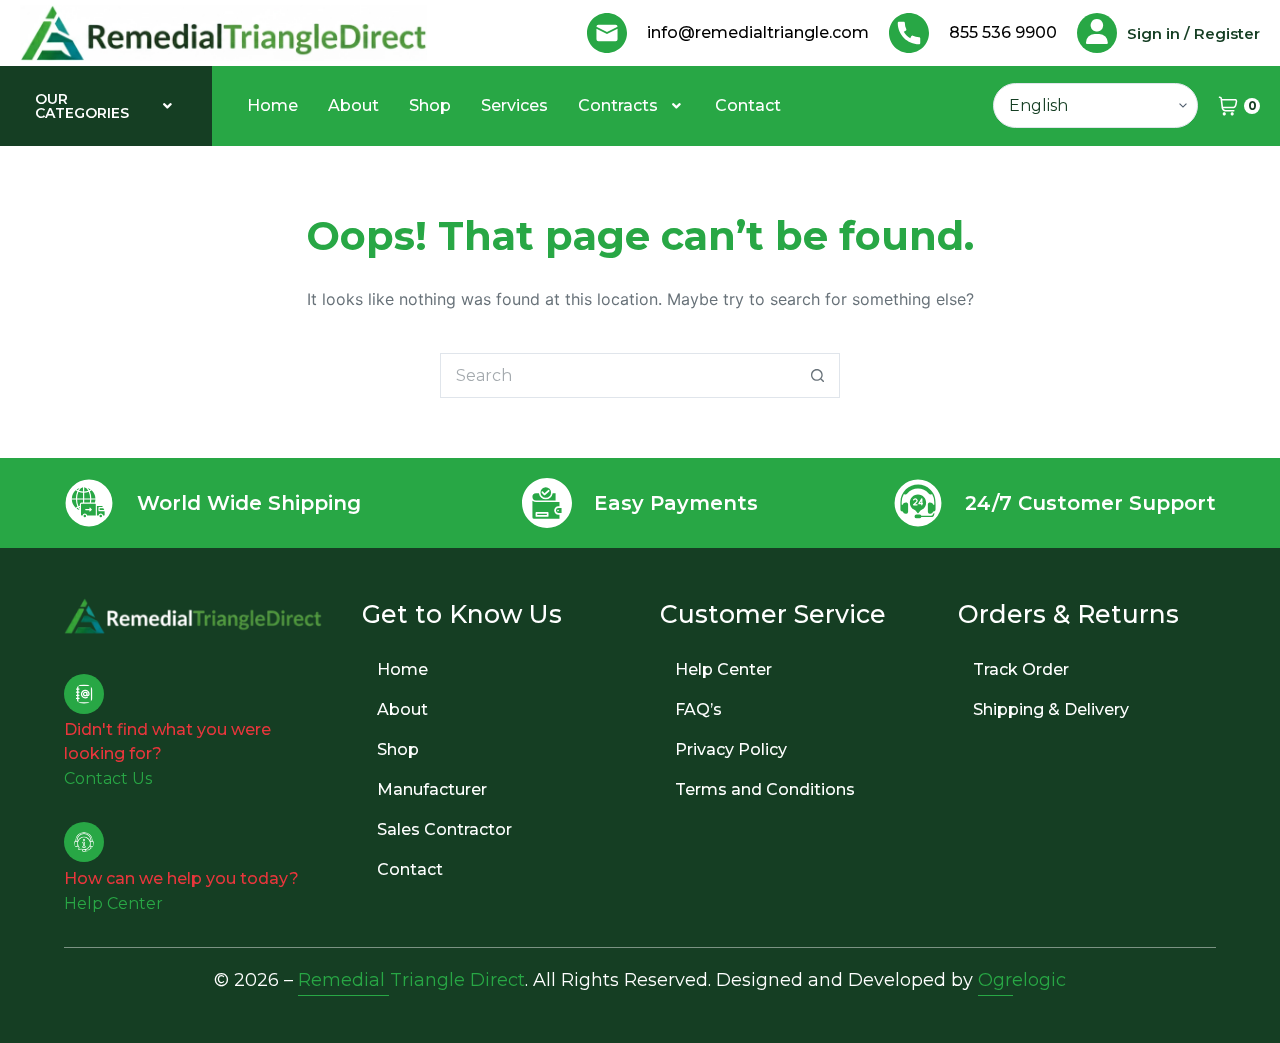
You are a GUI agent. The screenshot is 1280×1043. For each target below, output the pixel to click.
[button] (106, 106)
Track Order (1021, 669)
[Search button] (817, 375)
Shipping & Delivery (1051, 709)
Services (514, 105)
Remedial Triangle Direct (411, 980)
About (353, 105)
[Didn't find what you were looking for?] (84, 694)
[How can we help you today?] (84, 842)
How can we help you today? (181, 878)
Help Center (723, 669)
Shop (430, 105)
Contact (748, 105)
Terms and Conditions (765, 789)
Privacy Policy (731, 749)
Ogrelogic (1022, 980)
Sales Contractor (444, 829)
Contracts (618, 105)
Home (272, 105)
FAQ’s (698, 709)
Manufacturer (432, 789)
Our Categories (82, 106)
